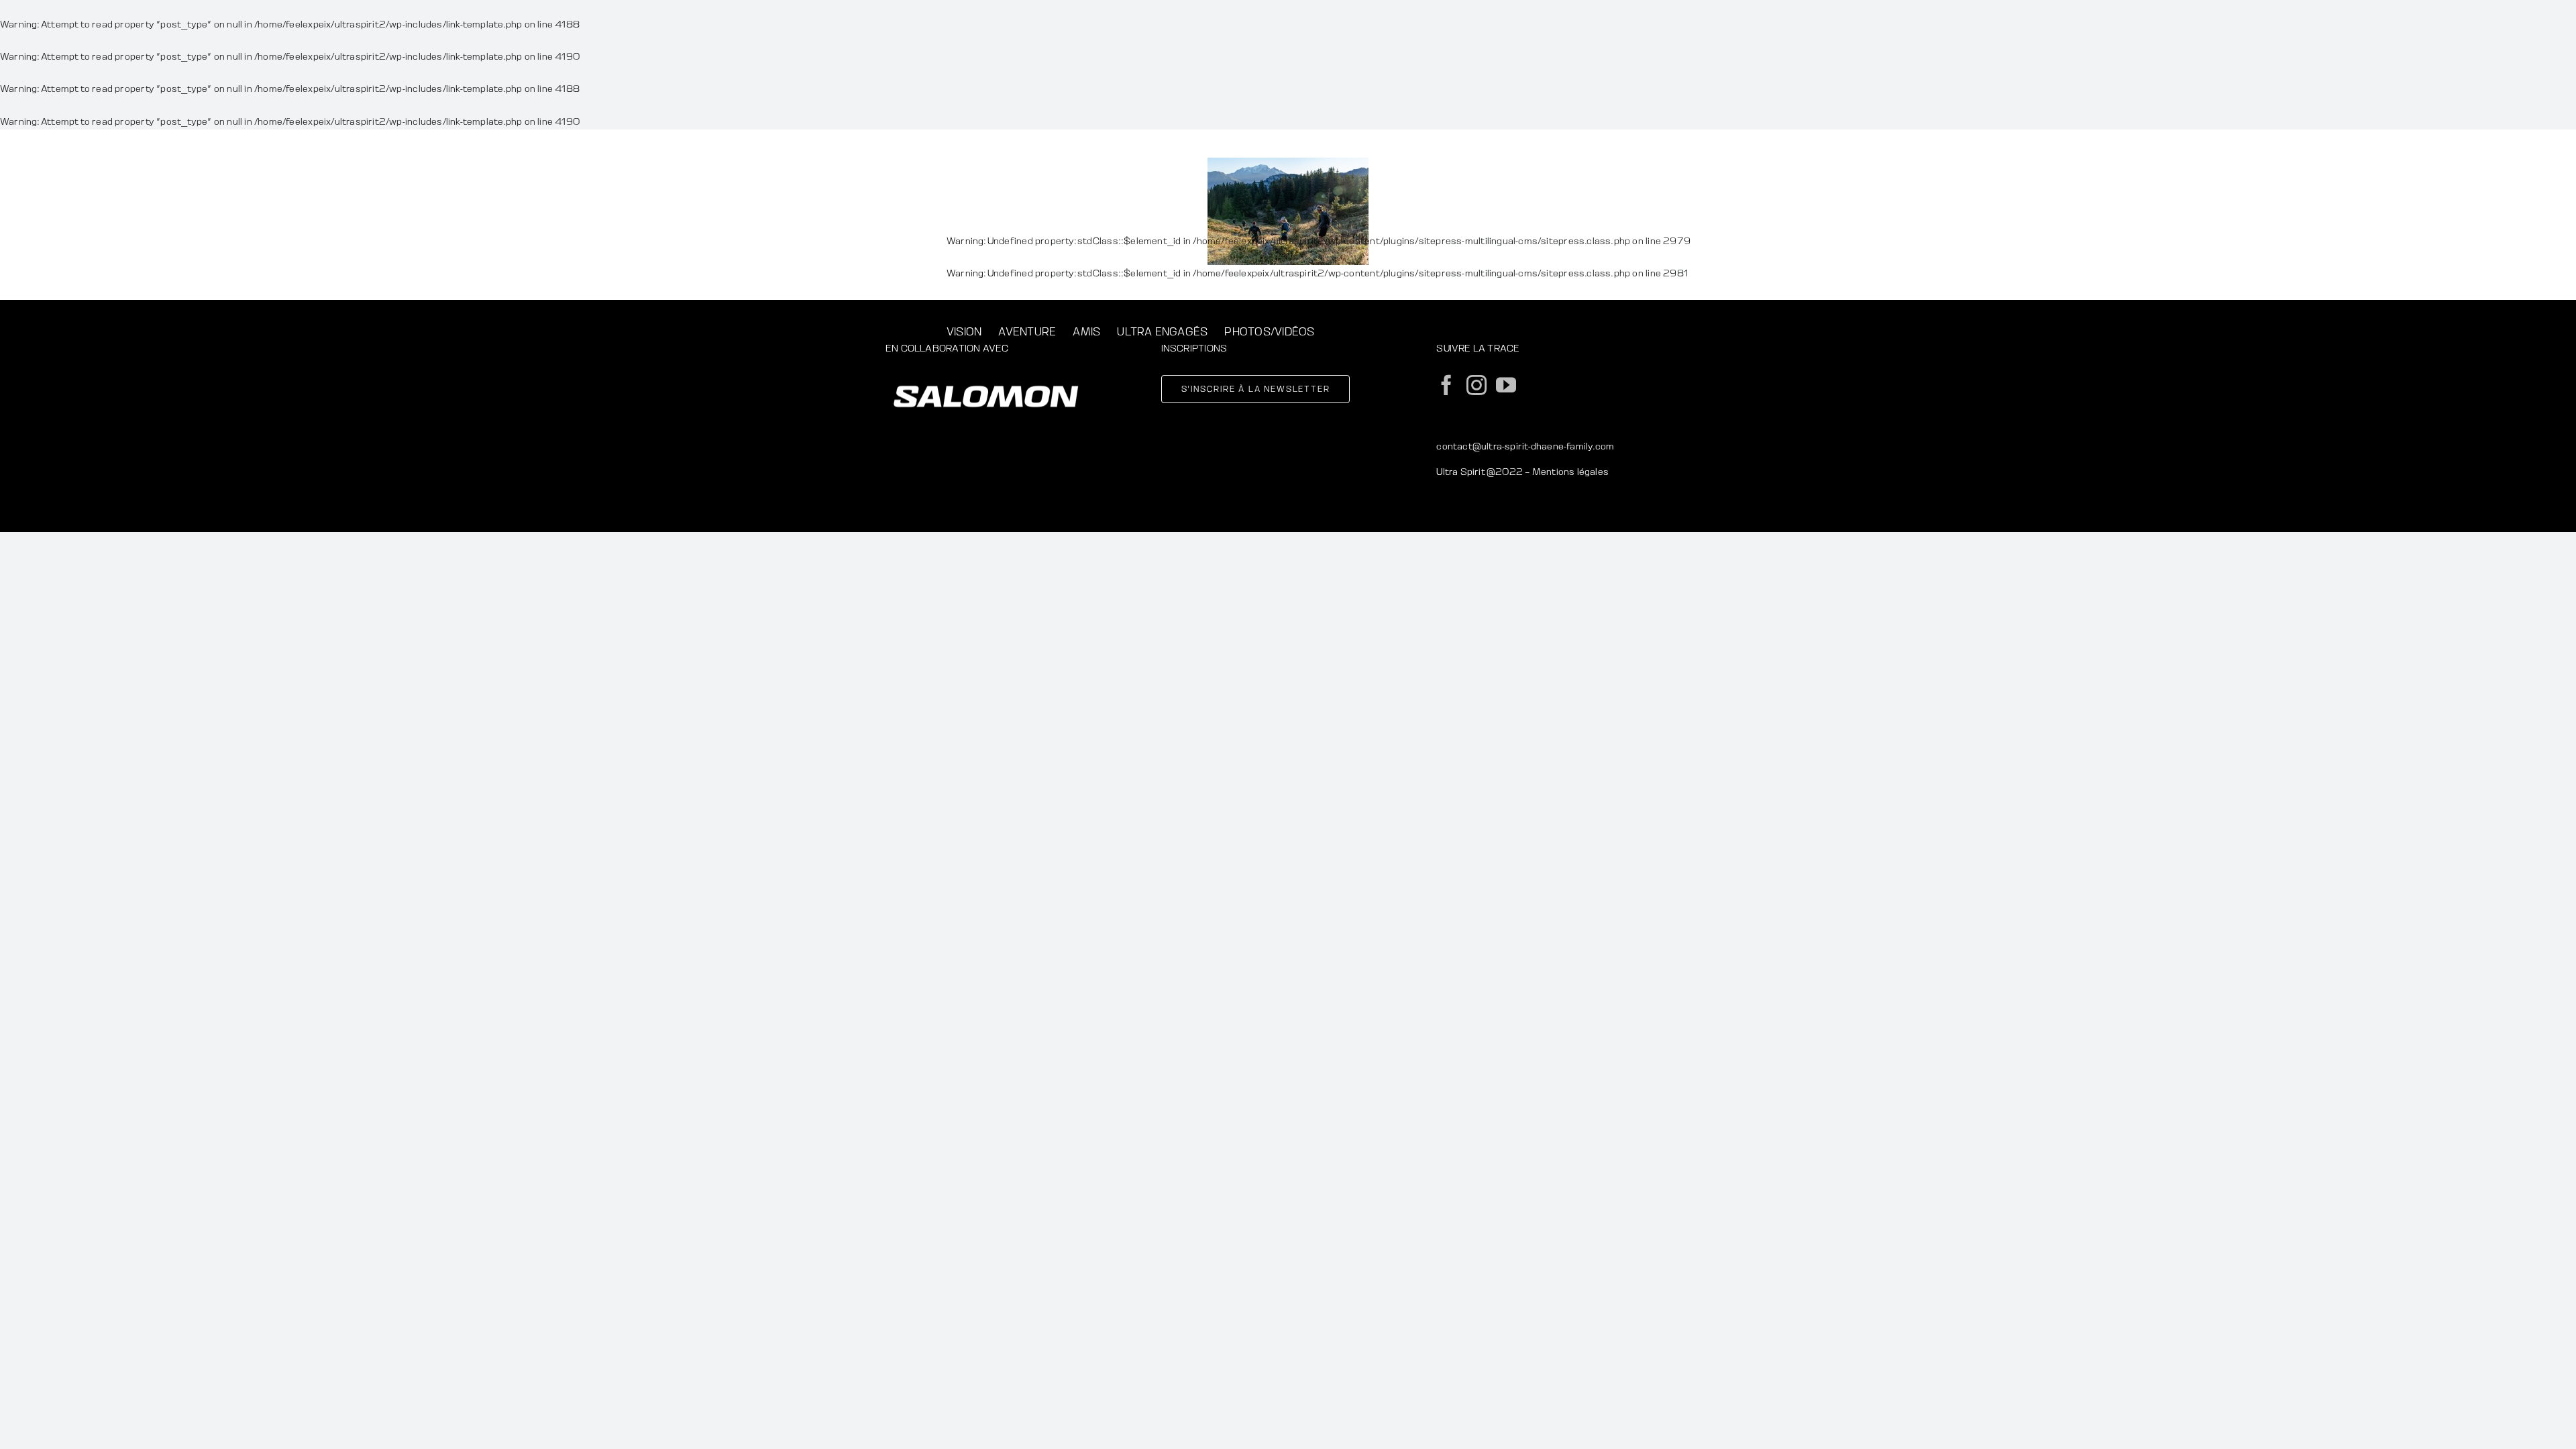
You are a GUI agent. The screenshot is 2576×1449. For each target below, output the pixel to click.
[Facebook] (1446, 385)
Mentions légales (1570, 472)
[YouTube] (1506, 385)
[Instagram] (1477, 385)
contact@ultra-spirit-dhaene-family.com (1525, 446)
